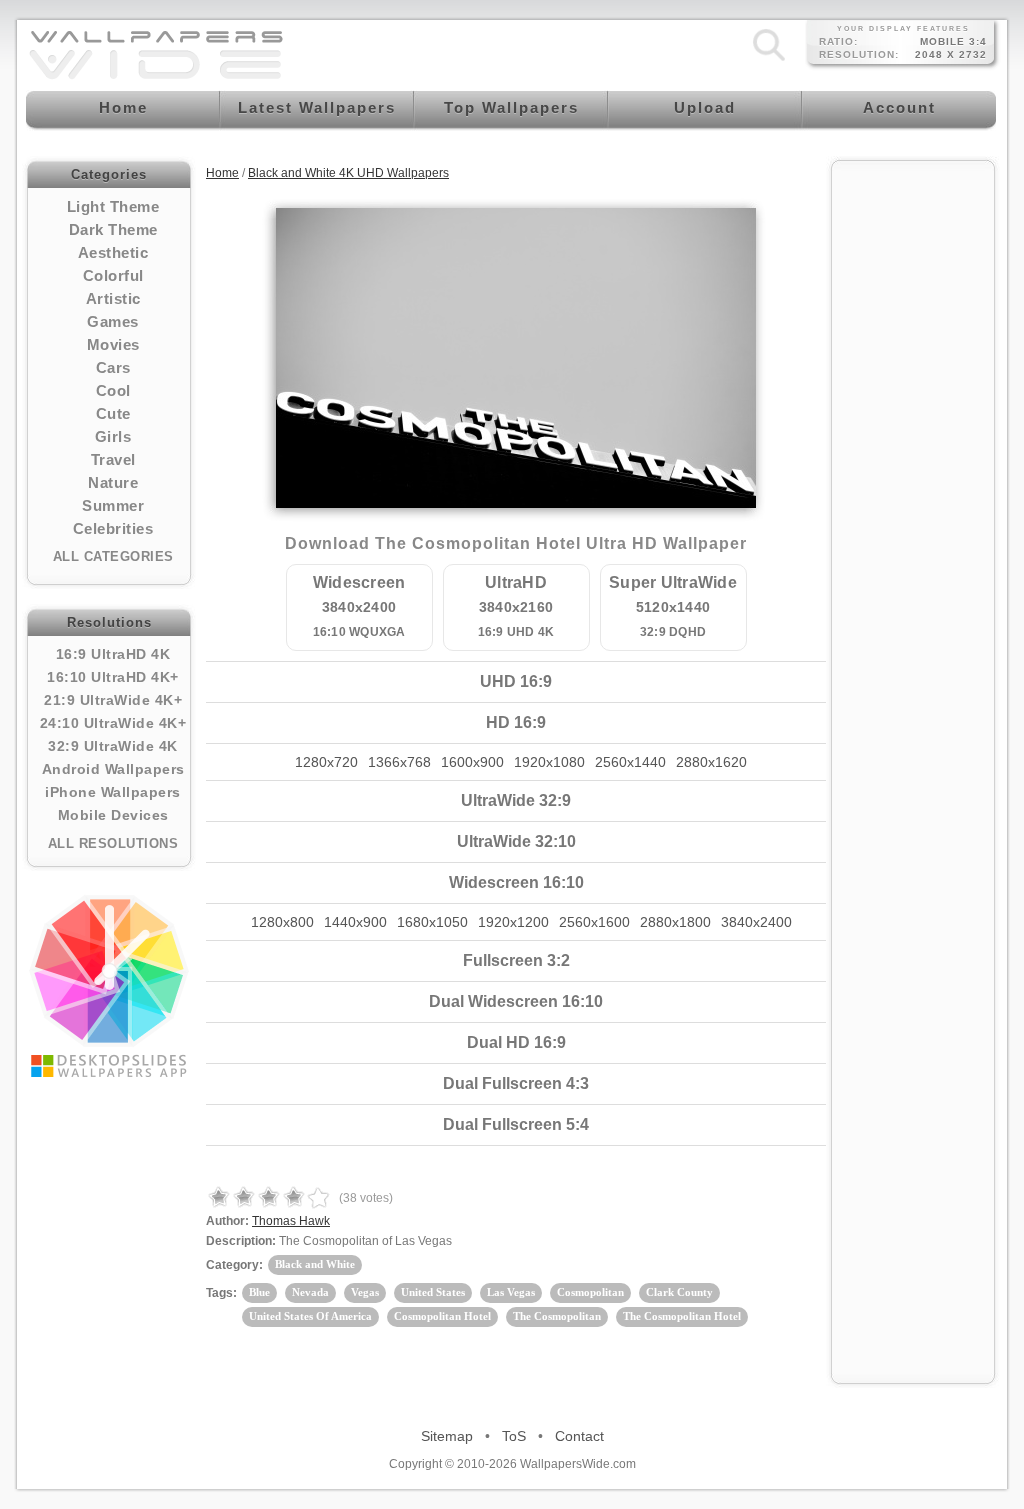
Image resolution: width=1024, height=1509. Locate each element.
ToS (514, 1436)
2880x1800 (675, 922)
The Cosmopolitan (557, 1316)
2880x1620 (711, 762)
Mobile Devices (113, 815)
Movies (113, 344)
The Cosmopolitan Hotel (682, 1316)
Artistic (113, 298)
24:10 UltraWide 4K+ (113, 723)
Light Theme (113, 206)
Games (113, 321)
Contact (579, 1436)
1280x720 (326, 762)
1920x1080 (549, 762)
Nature (113, 482)
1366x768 (399, 762)
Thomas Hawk (291, 1221)
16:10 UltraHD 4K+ (113, 677)
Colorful (113, 275)
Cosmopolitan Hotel (442, 1316)
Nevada (310, 1292)
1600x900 (472, 762)
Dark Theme (113, 229)
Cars (113, 367)
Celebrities (113, 528)
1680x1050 (432, 922)
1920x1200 (513, 922)
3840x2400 (756, 922)
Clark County (679, 1292)
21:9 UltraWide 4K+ (113, 700)
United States (433, 1292)
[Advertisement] (913, 472)
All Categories (113, 556)
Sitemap (447, 1436)
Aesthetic (113, 252)
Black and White (315, 1264)
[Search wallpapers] (769, 61)
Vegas (365, 1292)
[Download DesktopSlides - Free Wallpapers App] (109, 986)
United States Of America (310, 1316)
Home (222, 173)
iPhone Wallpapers (113, 792)
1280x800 (282, 922)
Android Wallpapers (113, 769)
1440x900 (355, 922)
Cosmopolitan (590, 1292)
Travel (113, 459)
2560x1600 (594, 922)
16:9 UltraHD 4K (113, 654)
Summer (113, 505)
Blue (259, 1292)
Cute (113, 413)
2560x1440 (630, 762)
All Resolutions (113, 843)
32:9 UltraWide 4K (113, 746)
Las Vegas (511, 1292)
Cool (113, 390)
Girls (113, 436)
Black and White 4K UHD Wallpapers (348, 173)
